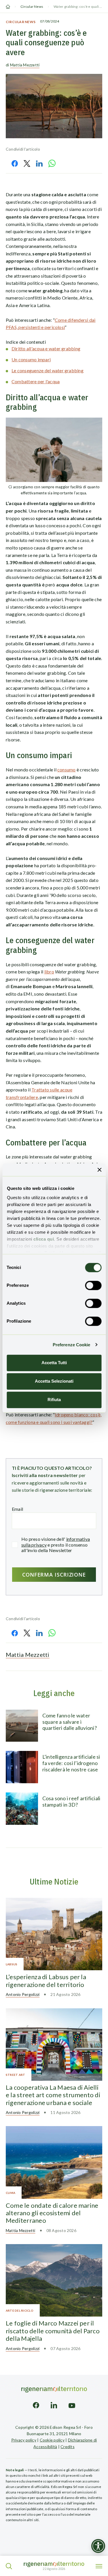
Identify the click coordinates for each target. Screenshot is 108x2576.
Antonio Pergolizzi (23, 1994)
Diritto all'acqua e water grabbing (46, 348)
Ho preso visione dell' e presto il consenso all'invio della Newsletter (56, 1544)
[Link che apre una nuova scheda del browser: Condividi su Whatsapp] (52, 163)
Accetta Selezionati (54, 1381)
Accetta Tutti (54, 1363)
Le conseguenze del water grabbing (48, 370)
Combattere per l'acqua (36, 381)
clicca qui (44, 1239)
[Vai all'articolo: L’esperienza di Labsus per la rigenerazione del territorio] (54, 1934)
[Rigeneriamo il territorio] (54, 2564)
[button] (9, 2566)
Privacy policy (24, 2440)
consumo (67, 770)
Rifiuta (54, 1400)
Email (17, 1509)
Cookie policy (52, 2440)
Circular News (32, 6)
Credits (68, 2447)
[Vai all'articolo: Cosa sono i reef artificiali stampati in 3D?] (22, 1809)
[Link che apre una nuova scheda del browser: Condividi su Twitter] (27, 163)
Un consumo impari (31, 359)
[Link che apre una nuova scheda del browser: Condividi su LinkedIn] (39, 163)
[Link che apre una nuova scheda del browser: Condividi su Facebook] (15, 163)
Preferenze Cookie (72, 1345)
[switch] (93, 1285)
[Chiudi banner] (99, 1170)
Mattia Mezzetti (25, 65)
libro (49, 972)
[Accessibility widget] (98, 2546)
